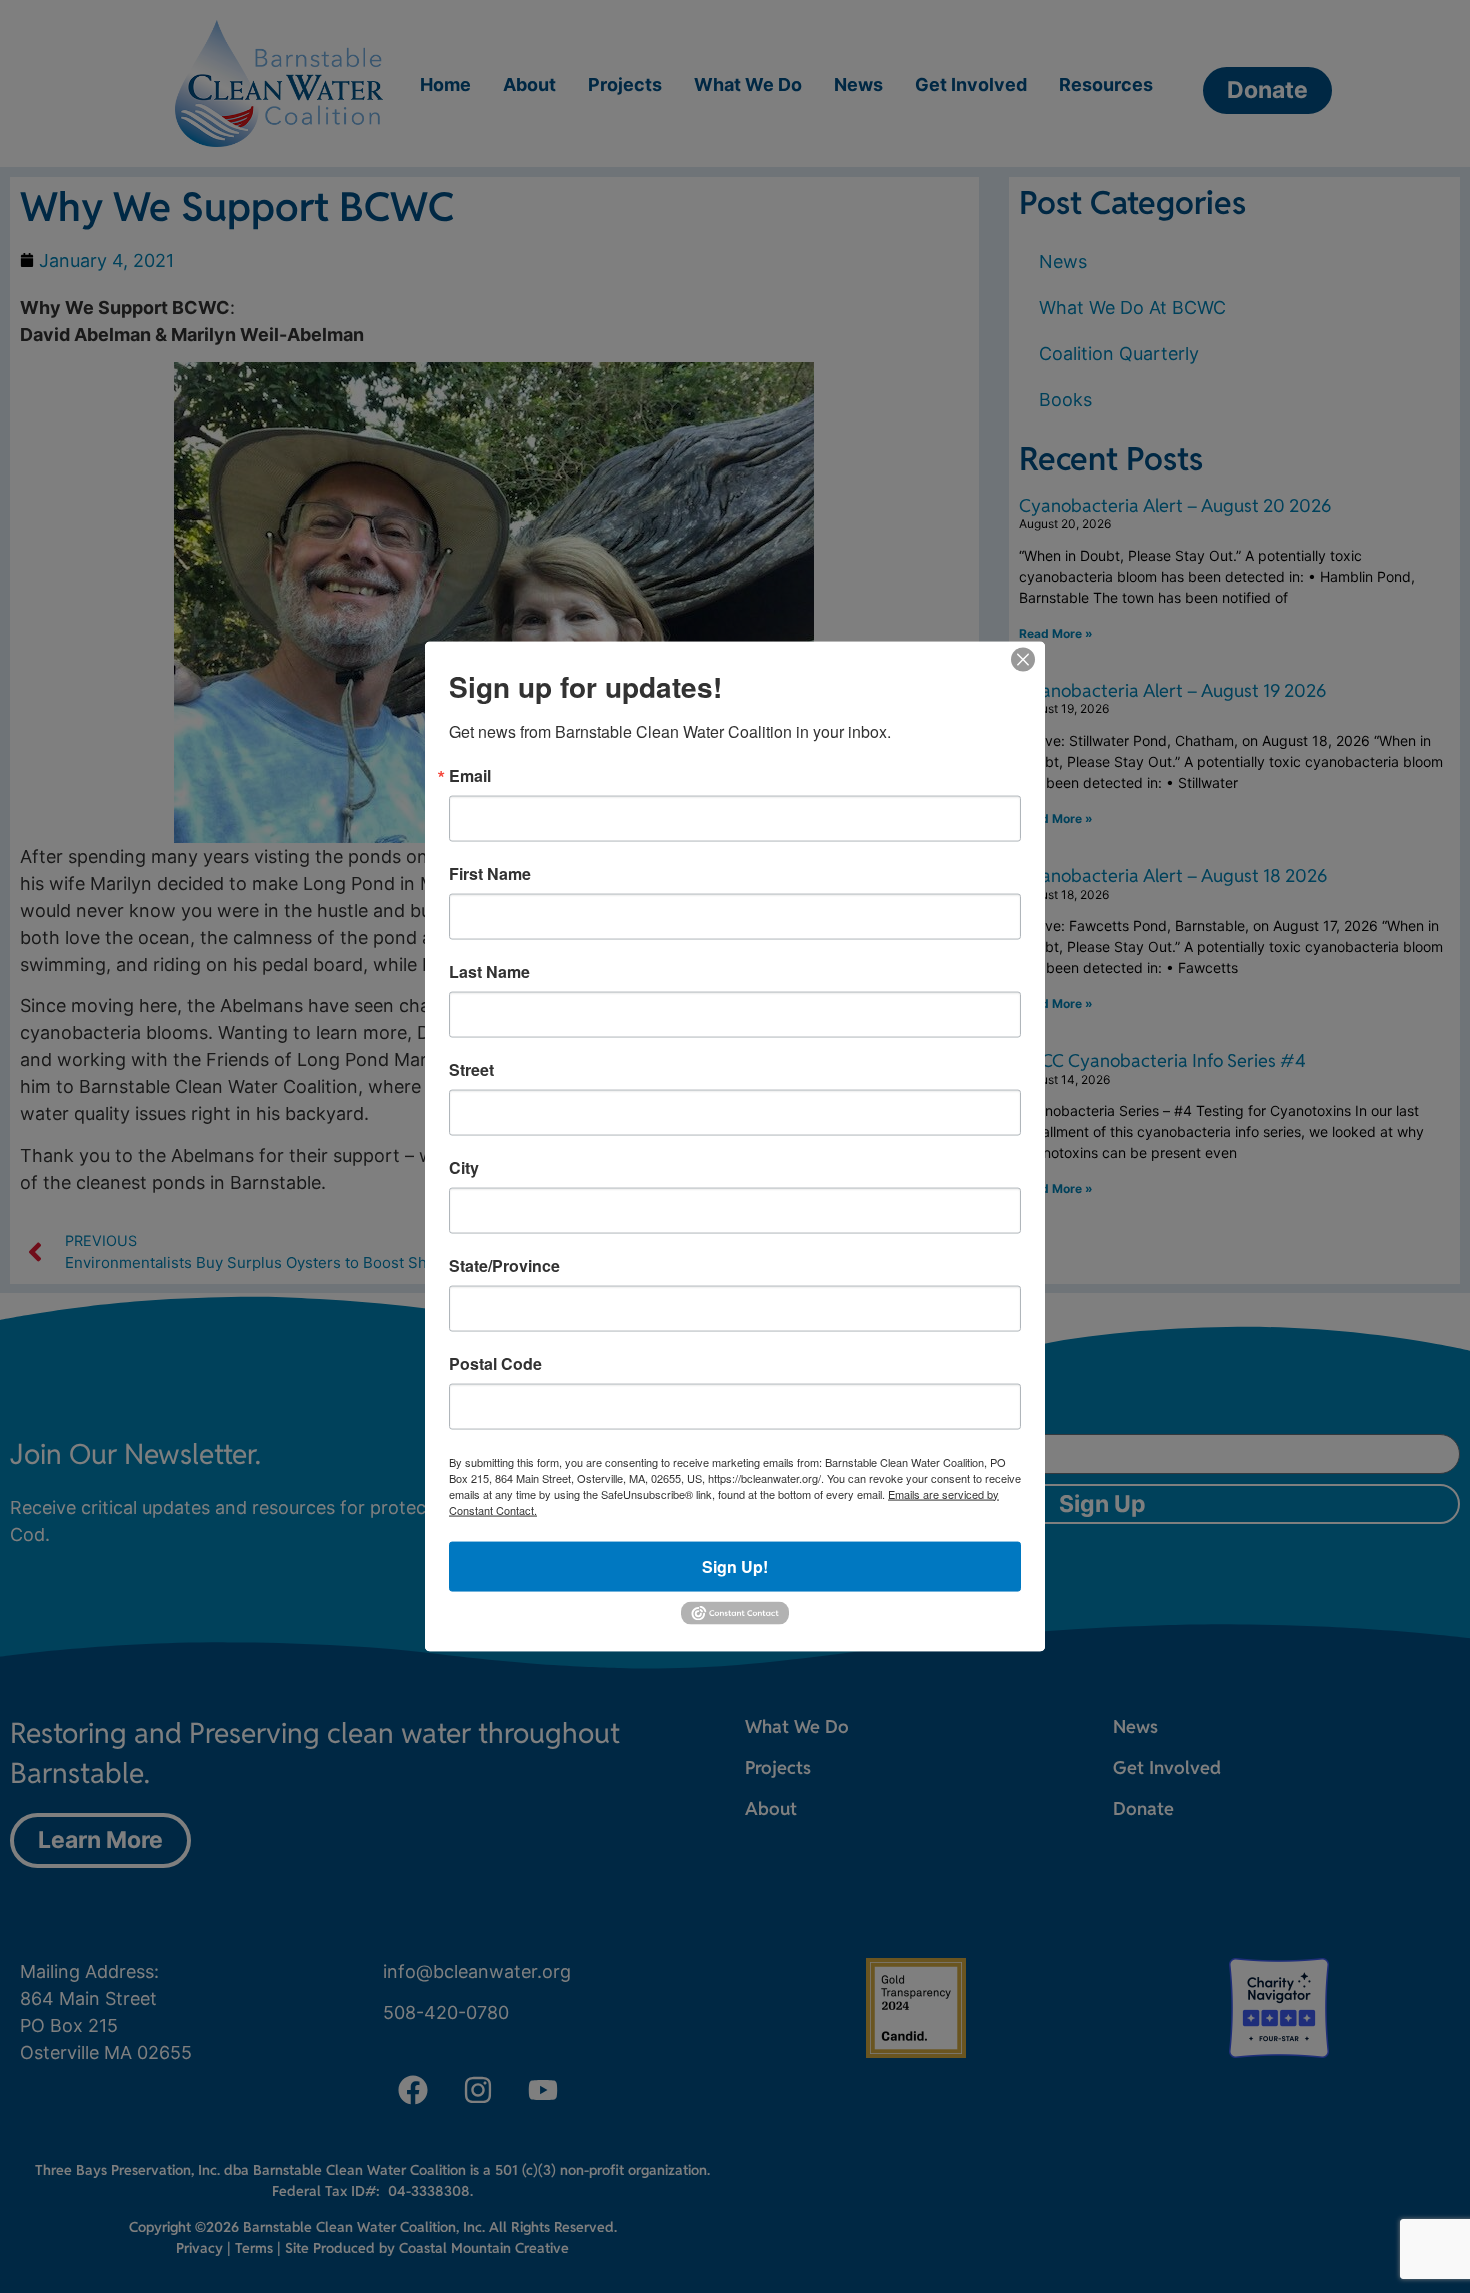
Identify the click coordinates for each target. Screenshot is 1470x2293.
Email (470, 775)
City (464, 1167)
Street (471, 1069)
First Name (490, 873)
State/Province (504, 1265)
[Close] (1023, 659)
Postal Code (495, 1363)
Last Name (489, 971)
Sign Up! (735, 1565)
